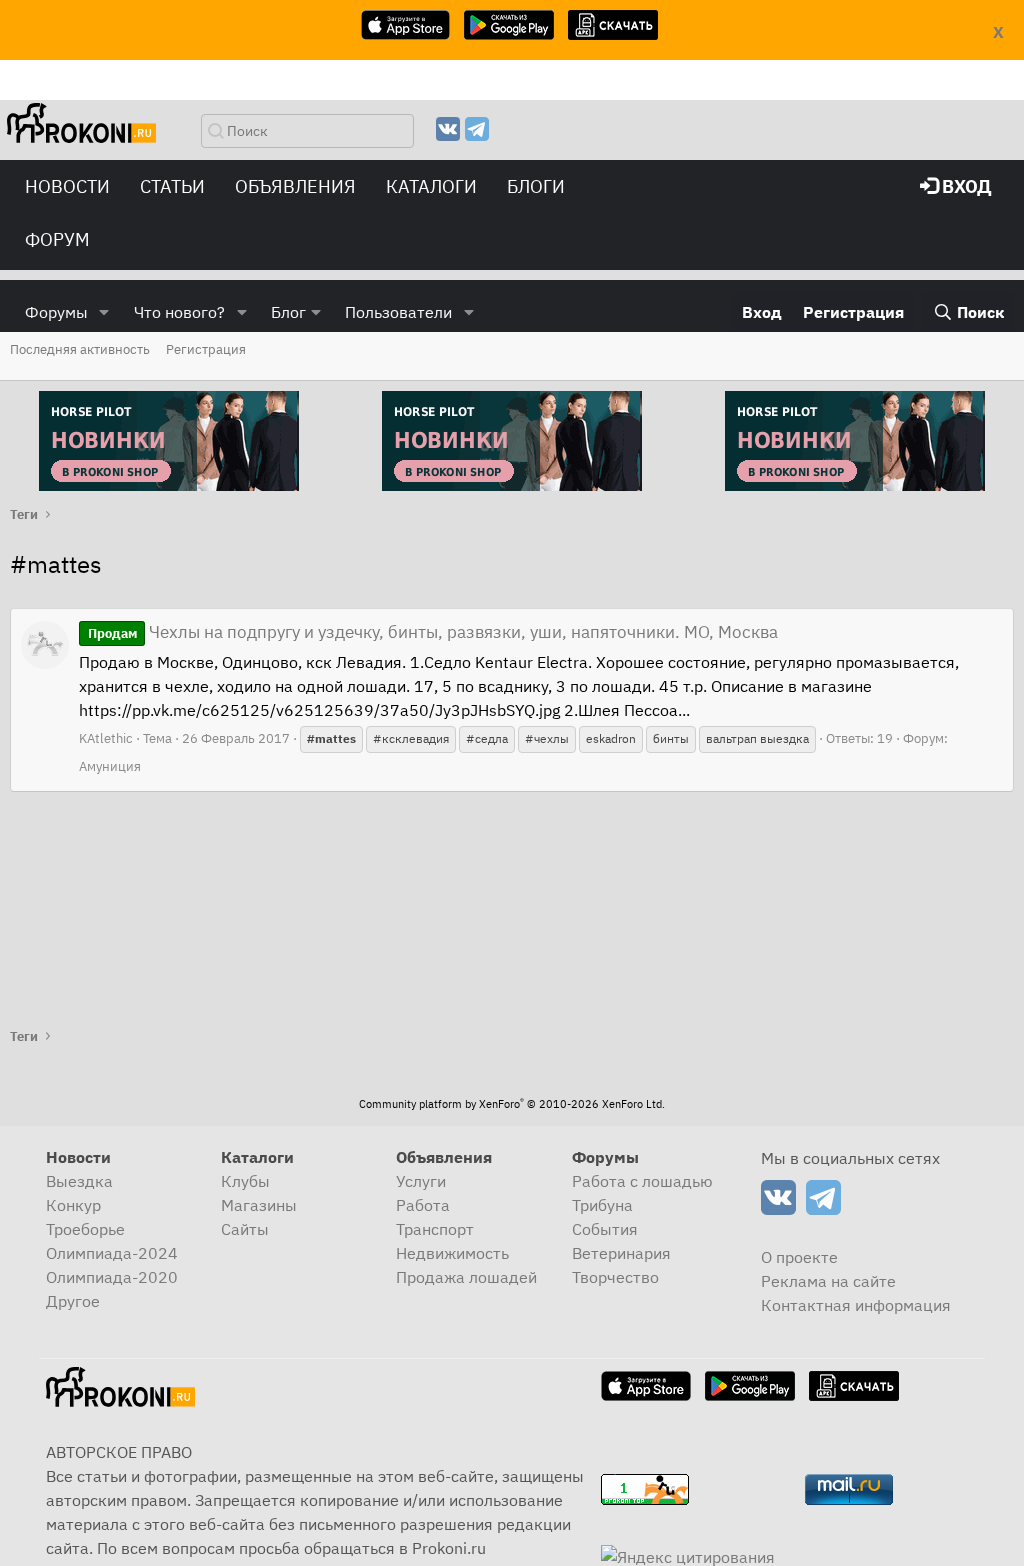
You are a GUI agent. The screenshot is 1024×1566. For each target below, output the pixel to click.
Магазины (259, 1205)
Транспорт (435, 1229)
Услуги (421, 1181)
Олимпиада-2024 (112, 1253)
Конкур (73, 1205)
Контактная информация (856, 1305)
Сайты (245, 1229)
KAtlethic (106, 738)
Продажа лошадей (466, 1277)
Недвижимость (452, 1253)
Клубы (245, 1181)
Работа (423, 1205)
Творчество (615, 1277)
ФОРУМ (57, 239)
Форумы (56, 312)
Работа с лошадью (642, 1181)
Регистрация (206, 349)
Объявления (295, 186)
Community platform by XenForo (512, 1104)
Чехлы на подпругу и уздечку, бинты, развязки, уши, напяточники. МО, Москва (433, 632)
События (605, 1229)
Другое (73, 1301)
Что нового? (179, 312)
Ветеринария (621, 1253)
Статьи (172, 186)
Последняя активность (80, 349)
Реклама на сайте (828, 1281)
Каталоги (431, 186)
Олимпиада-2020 (112, 1277)
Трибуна (602, 1205)
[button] (104, 312)
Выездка (79, 1181)
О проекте (799, 1257)
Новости (67, 186)
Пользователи (398, 312)
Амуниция (110, 766)
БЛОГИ (536, 186)
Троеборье (85, 1229)
